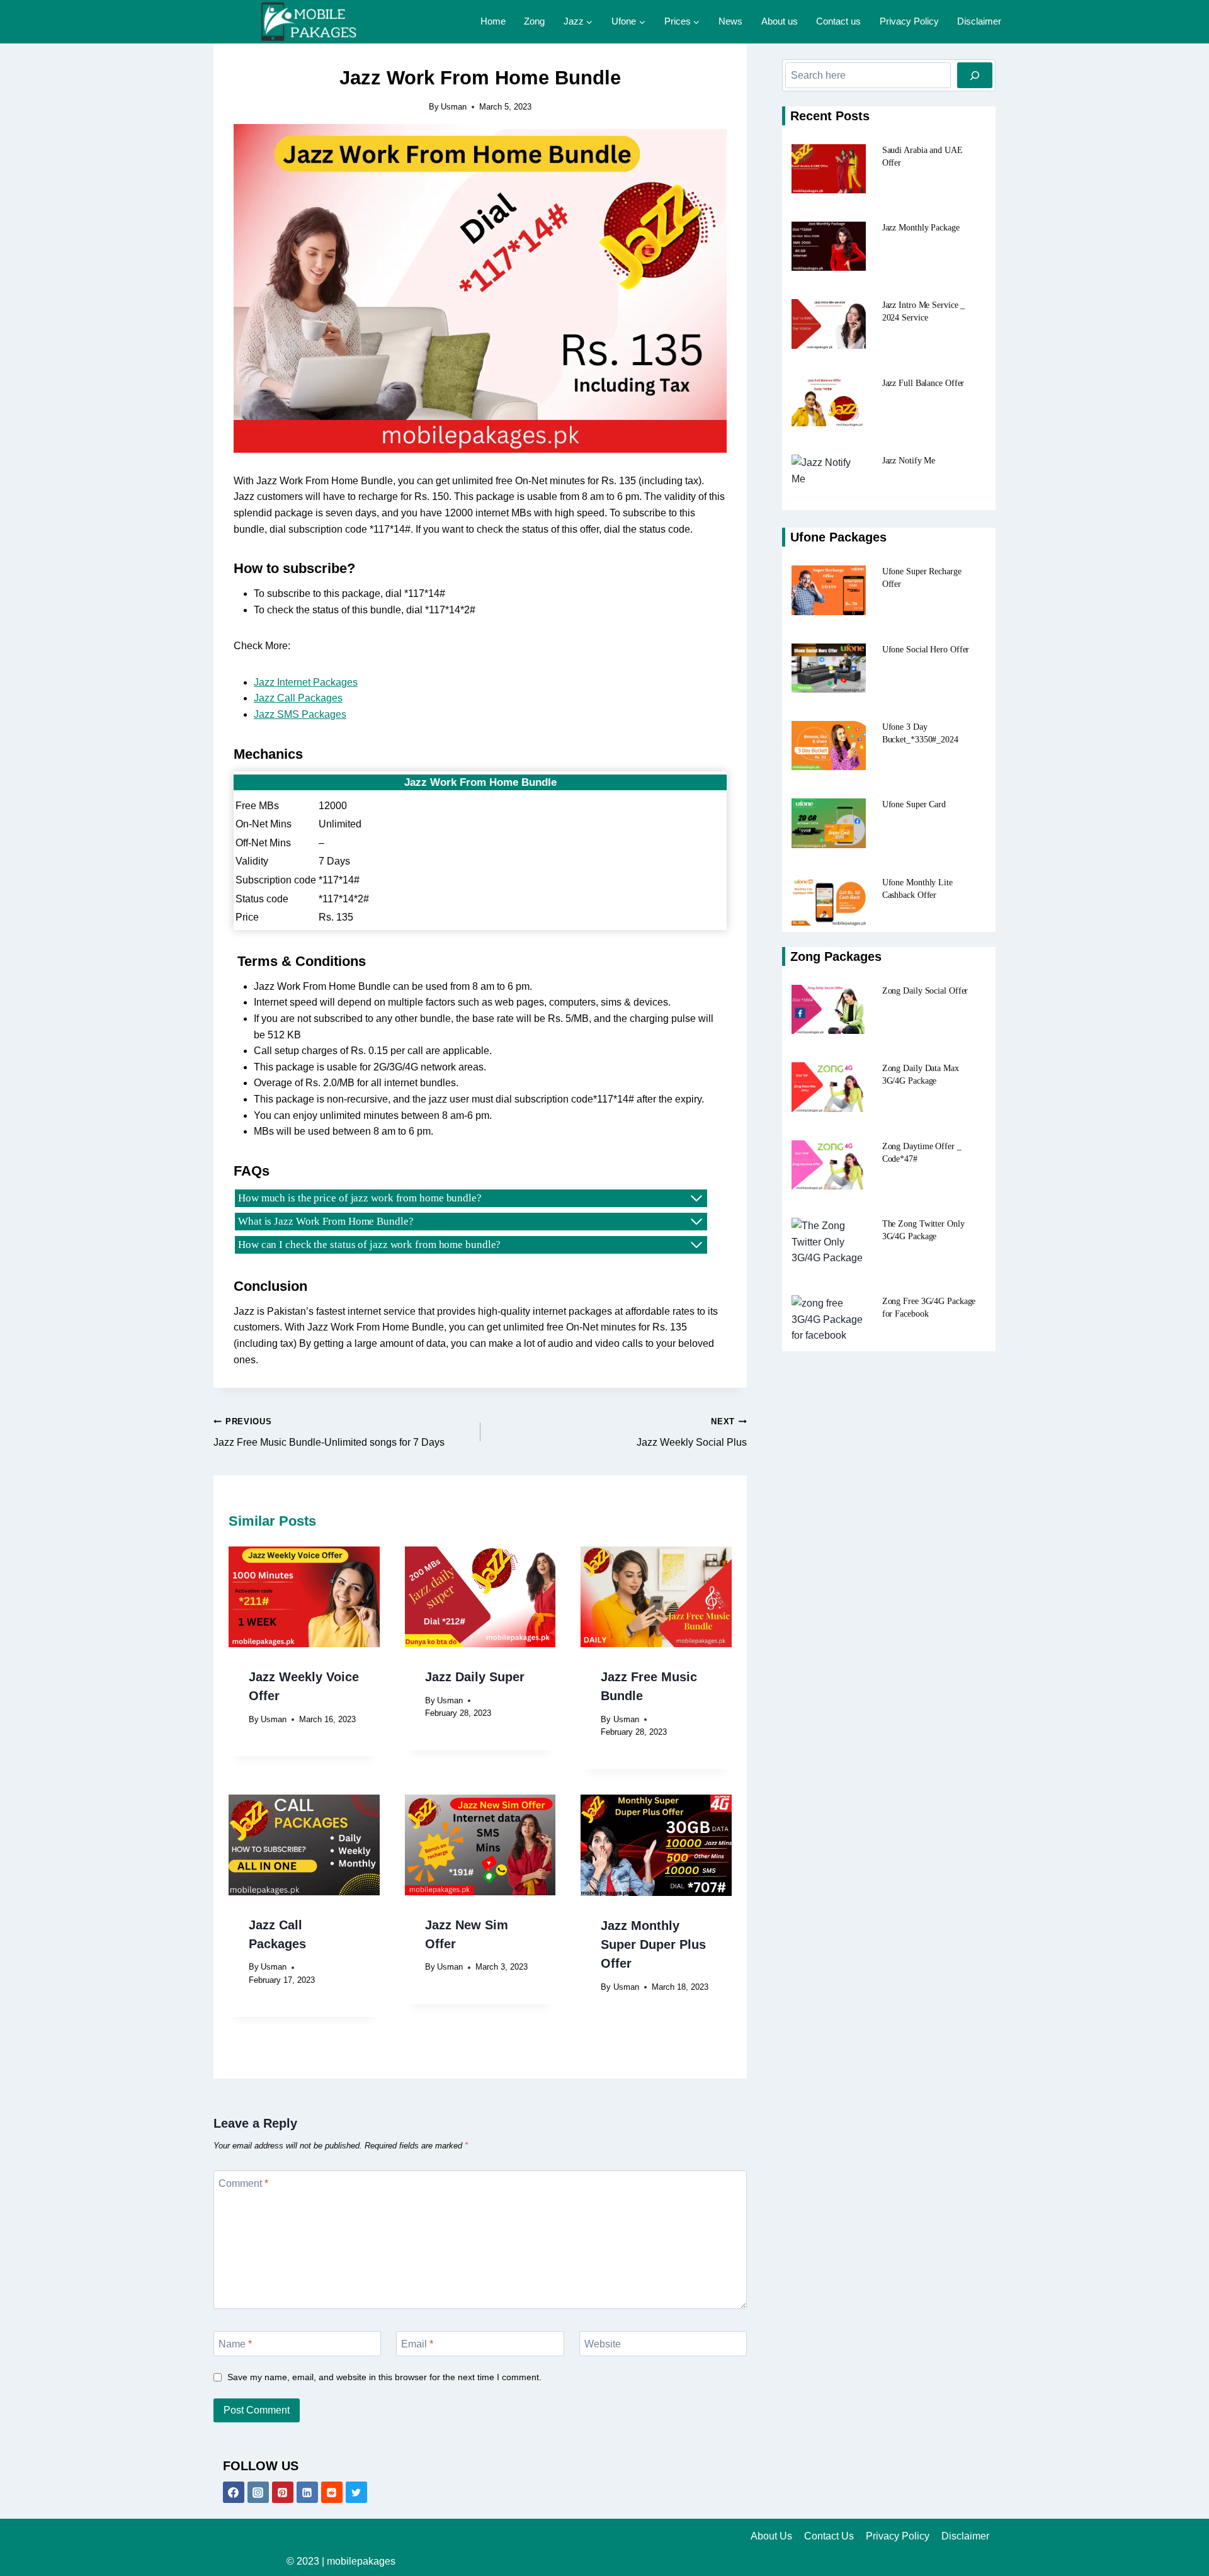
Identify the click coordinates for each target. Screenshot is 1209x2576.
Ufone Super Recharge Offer (922, 578)
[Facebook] (234, 2492)
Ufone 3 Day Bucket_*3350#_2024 (920, 733)
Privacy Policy (909, 21)
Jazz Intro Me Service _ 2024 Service (924, 311)
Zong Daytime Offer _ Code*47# (922, 1153)
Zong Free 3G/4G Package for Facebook (929, 1308)
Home (493, 21)
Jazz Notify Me (909, 461)
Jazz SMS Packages (300, 714)
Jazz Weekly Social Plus (692, 1432)
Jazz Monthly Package (921, 228)
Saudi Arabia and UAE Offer (922, 156)
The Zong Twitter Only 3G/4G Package (923, 1230)
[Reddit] (332, 2492)
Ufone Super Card (914, 804)
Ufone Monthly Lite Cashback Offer (917, 889)
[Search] (975, 75)
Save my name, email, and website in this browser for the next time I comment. (384, 2377)
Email (417, 2343)
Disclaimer (979, 21)
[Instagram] (258, 2492)
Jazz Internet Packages (306, 682)
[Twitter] (356, 2492)
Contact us (838, 21)
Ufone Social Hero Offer (926, 650)
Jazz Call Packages (298, 698)
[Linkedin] (307, 2492)
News (730, 21)
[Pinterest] (283, 2492)
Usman (454, 107)
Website (603, 2343)
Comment (243, 2183)
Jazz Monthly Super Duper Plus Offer (653, 1944)
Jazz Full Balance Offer (923, 383)
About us (780, 21)
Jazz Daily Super (475, 1677)
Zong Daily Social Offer (925, 991)
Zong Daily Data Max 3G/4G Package (921, 1075)
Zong (534, 21)
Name (235, 2343)
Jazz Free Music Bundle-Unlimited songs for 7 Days (329, 1432)
